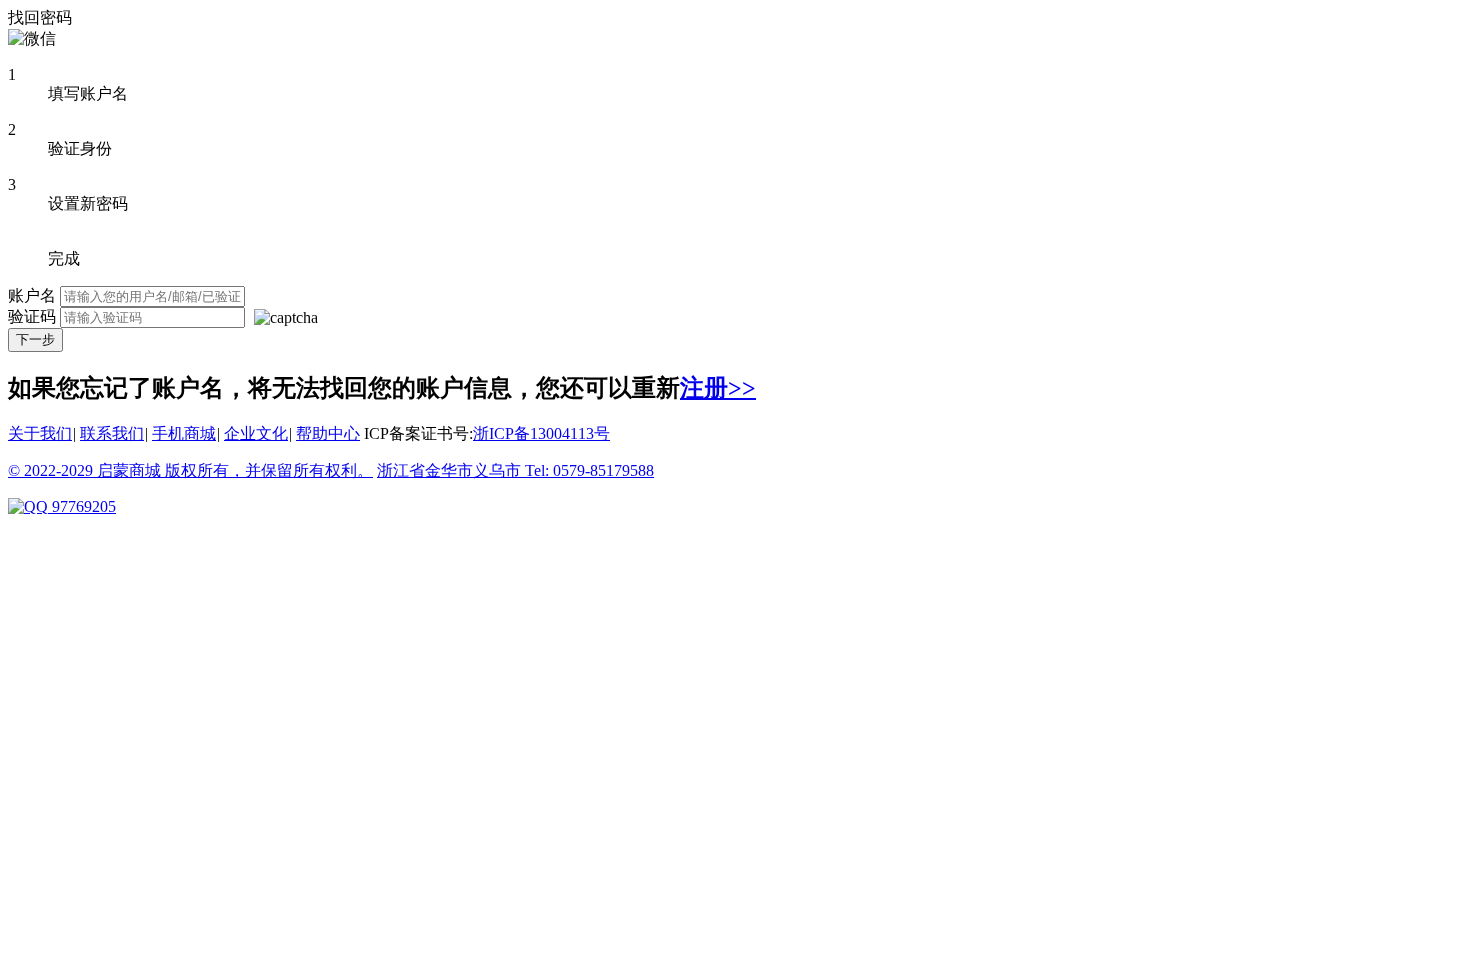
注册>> (718, 388)
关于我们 (40, 433)
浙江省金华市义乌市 (451, 470)
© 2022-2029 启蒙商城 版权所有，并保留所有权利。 (190, 470)
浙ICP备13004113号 (541, 433)
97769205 (82, 506)
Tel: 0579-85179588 (589, 470)
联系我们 (112, 433)
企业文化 (256, 433)
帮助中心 (328, 433)
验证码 (32, 316)
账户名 (32, 295)
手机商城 (184, 433)
